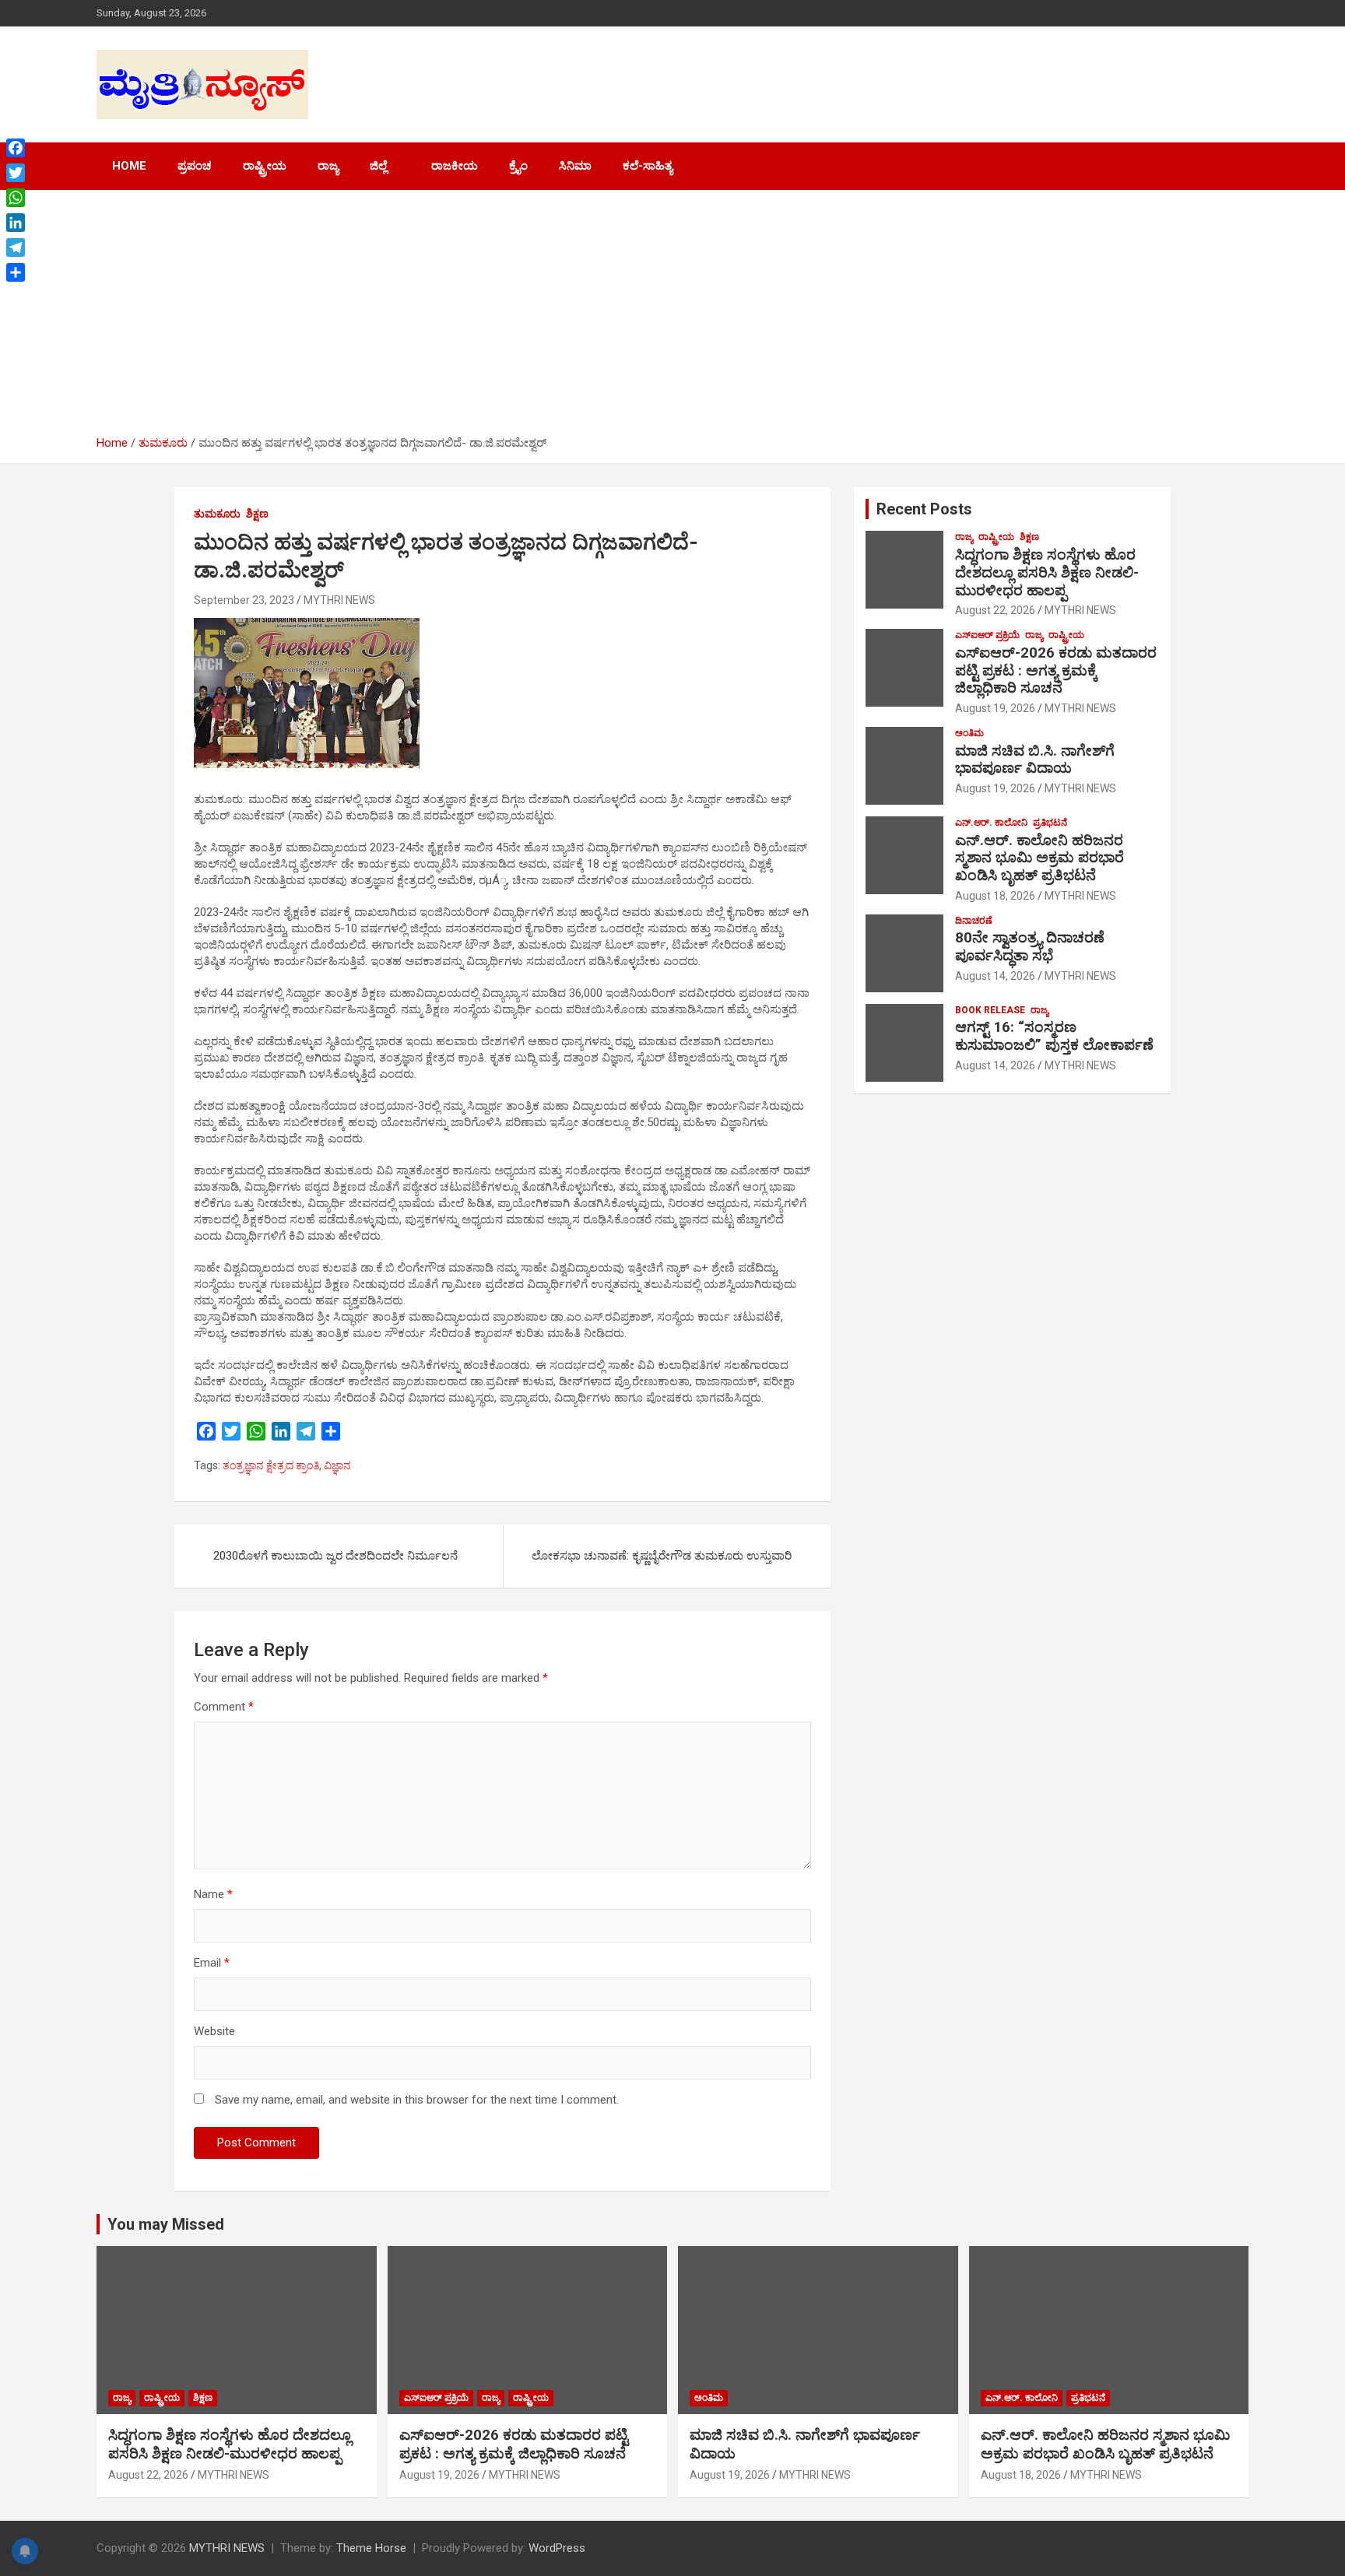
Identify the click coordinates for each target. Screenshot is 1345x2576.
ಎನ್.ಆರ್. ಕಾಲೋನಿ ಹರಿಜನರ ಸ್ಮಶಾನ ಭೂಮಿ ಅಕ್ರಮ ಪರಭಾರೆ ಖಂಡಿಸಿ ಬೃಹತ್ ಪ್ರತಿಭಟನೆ (1039, 858)
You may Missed (166, 2224)
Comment (224, 1707)
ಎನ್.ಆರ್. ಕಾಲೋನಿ (991, 823)
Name (213, 1894)
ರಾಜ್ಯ (328, 166)
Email (212, 1963)
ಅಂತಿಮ (969, 733)
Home (129, 166)
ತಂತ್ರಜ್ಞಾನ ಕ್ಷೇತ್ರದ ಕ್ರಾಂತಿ (271, 1465)
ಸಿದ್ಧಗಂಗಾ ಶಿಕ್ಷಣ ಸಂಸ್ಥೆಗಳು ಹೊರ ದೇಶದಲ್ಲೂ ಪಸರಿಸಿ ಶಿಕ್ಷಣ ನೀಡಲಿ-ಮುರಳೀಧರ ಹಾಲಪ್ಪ (1047, 572)
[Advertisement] (672, 318)
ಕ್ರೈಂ (518, 166)
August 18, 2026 (995, 896)
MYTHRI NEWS (339, 600)
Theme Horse (371, 2548)
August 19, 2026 (995, 708)
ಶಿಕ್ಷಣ (257, 514)
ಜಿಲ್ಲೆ (378, 166)
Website (214, 2031)
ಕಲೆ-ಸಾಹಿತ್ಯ (648, 166)
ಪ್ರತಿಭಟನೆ (1050, 823)
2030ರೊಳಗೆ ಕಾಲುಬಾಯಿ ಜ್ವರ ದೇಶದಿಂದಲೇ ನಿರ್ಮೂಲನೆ (335, 1556)
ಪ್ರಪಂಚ (195, 166)
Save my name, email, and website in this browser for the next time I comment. (417, 2100)
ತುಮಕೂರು (217, 514)
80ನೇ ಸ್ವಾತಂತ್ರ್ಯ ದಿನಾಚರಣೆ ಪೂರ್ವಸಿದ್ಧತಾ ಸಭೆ (1030, 946)
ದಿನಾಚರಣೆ (974, 921)
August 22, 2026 (995, 610)
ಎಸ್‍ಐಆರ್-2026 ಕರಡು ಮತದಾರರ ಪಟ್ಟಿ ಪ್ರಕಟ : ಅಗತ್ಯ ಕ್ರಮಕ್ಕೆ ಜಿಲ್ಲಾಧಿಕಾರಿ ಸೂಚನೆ (1056, 670)
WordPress (557, 2548)
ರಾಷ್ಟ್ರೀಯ (265, 166)
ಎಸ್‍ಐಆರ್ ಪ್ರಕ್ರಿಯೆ (987, 635)
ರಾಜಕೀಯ (455, 166)
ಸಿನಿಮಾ (575, 166)
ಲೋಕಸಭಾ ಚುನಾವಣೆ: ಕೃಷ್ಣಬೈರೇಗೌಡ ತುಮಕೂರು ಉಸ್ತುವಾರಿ (662, 1556)
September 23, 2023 (244, 600)
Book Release (990, 1010)
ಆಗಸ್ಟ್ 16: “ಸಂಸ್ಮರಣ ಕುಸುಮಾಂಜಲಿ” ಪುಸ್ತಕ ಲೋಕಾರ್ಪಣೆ (1054, 1036)
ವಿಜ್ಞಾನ (337, 1465)
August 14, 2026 (995, 976)
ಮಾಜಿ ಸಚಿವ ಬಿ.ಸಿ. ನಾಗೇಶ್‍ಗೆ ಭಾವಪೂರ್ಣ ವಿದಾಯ (1035, 760)
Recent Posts (924, 509)
